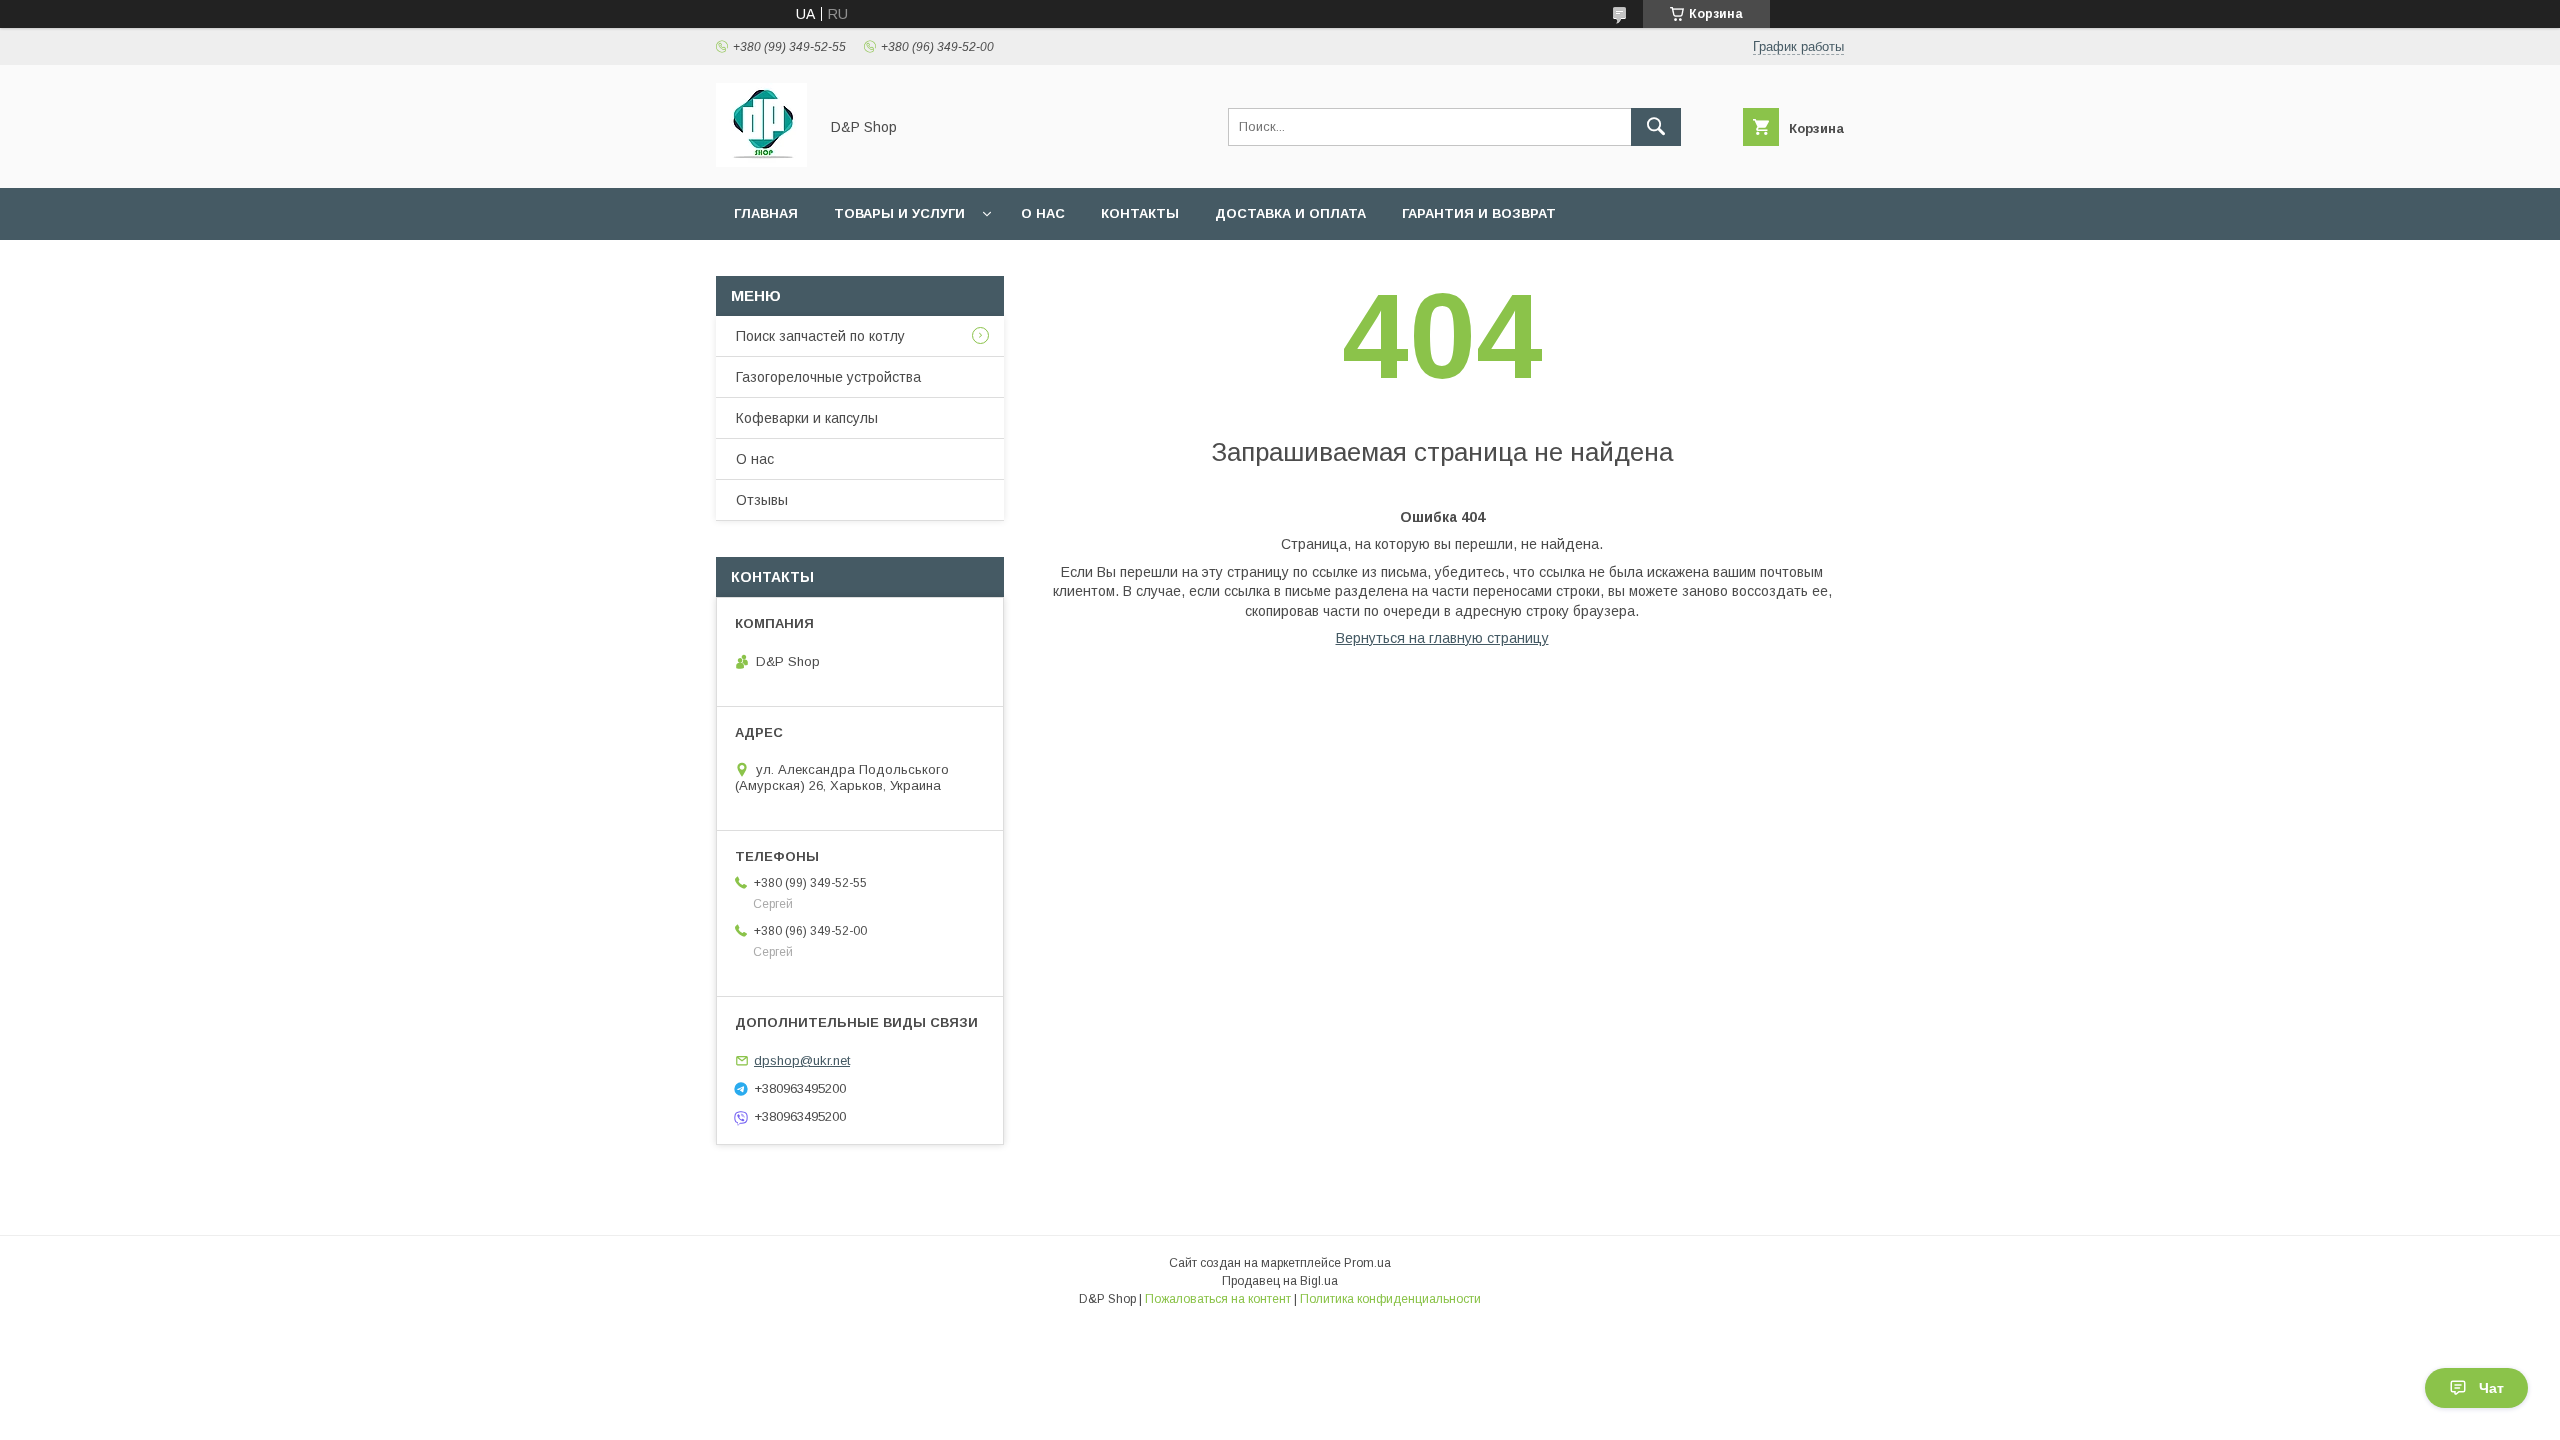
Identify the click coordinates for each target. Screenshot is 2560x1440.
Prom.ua (1367, 1263)
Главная (766, 213)
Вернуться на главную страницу (1442, 638)
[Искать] (1656, 127)
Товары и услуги (899, 213)
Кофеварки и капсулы (807, 418)
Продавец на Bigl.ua (1280, 1281)
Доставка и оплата (1290, 213)
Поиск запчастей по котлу (820, 336)
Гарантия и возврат (1479, 213)
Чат (2491, 1388)
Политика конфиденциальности (1390, 1299)
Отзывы (762, 500)
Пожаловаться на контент (1218, 1299)
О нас (1043, 213)
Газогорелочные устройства (828, 377)
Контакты (1140, 213)
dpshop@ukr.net (802, 1060)
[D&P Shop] (761, 162)
